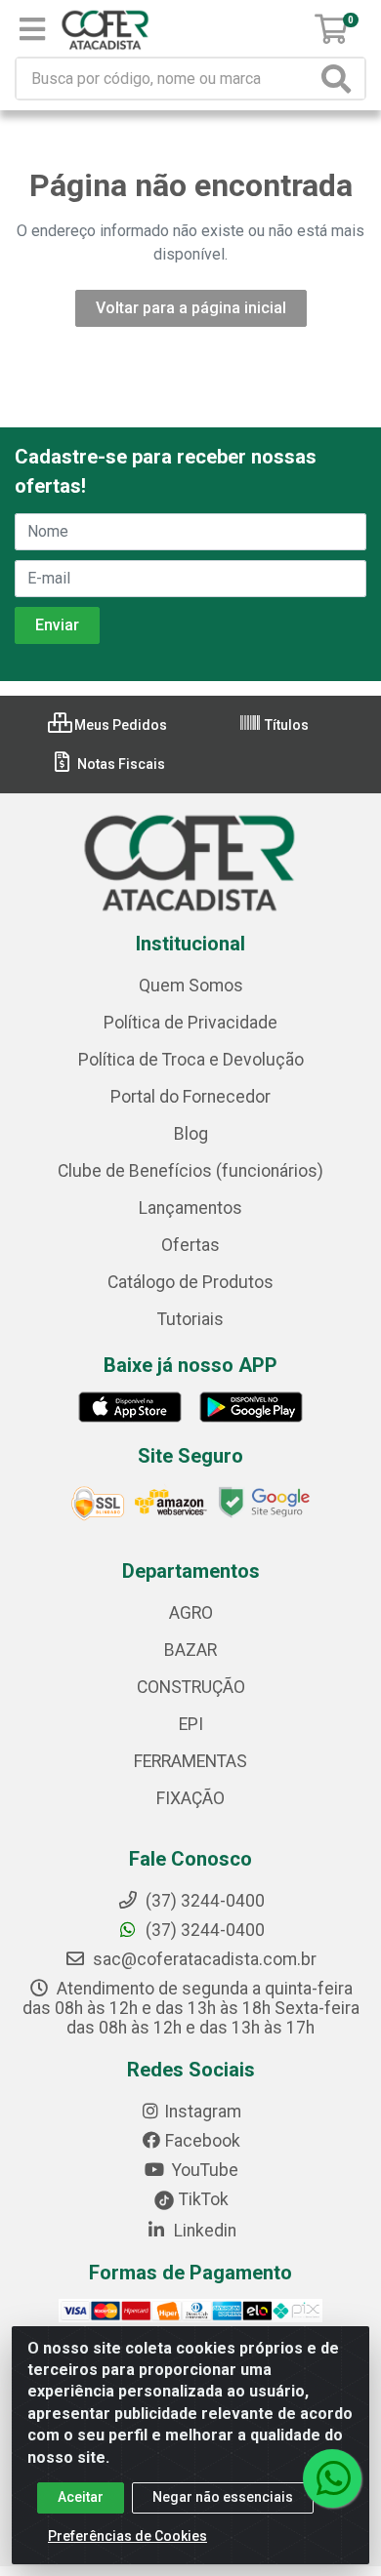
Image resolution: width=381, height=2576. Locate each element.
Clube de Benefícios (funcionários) (190, 1171)
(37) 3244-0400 (203, 1930)
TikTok (202, 2199)
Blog (191, 1134)
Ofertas (190, 1245)
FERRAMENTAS (190, 1761)
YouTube (203, 2170)
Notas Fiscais (120, 764)
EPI (191, 1724)
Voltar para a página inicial (191, 308)
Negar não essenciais (223, 2497)
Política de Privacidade (190, 1023)
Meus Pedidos (119, 725)
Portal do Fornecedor (190, 1097)
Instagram (203, 2112)
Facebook (203, 2141)
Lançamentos (190, 1208)
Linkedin (203, 2231)
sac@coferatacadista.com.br (203, 1959)
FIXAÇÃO (190, 1798)
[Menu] (32, 29)
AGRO (191, 1613)
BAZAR (190, 1650)
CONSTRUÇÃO (191, 1687)
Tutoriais (190, 1319)
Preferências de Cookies (127, 2536)
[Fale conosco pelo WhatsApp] (332, 2478)
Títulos (285, 725)
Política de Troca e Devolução (191, 1060)
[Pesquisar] (340, 79)
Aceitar (81, 2497)
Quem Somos (191, 986)
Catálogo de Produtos (190, 1282)
